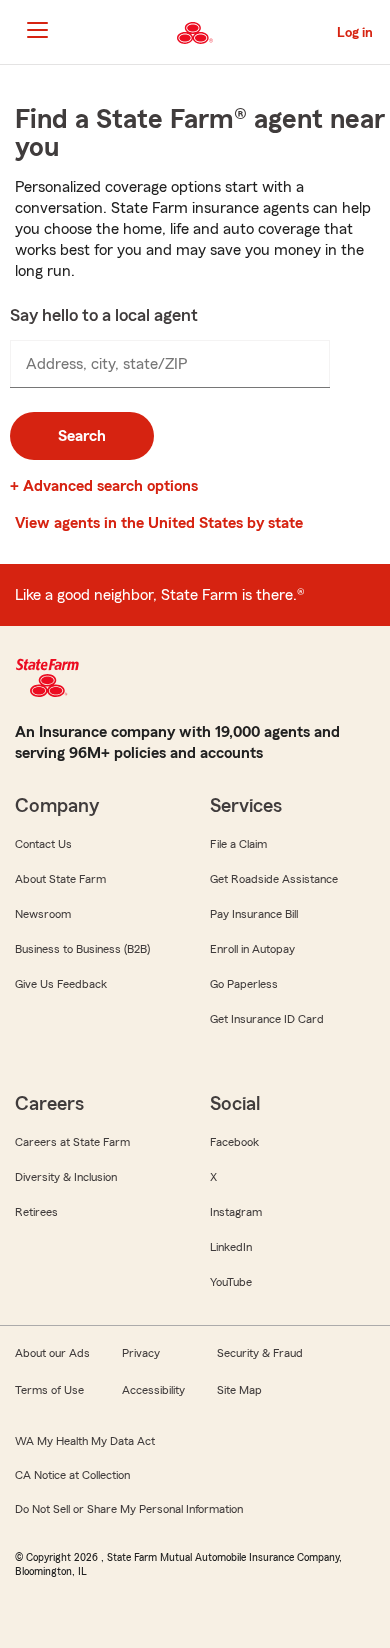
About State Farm (60, 879)
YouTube (231, 1282)
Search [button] (82, 436)
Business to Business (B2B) (82, 949)
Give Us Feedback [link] (61, 984)
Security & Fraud (260, 1353)
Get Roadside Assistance (274, 879)
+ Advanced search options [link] (104, 486)
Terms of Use (49, 1390)
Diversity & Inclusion (66, 1177)
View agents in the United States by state (159, 523)
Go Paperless (244, 984)
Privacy (141, 1353)
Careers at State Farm (72, 1142)
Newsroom (43, 914)
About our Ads (52, 1353)
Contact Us (43, 844)
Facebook (234, 1142)
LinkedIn (231, 1247)
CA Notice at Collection (72, 1475)
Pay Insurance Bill (254, 914)
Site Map (239, 1390)
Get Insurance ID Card (267, 1019)
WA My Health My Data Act (85, 1441)
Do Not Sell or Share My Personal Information (129, 1509)
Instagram (236, 1212)
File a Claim (238, 844)
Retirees (36, 1212)
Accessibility (153, 1390)
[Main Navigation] (37, 30)
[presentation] (170, 364)
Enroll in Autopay (252, 949)
